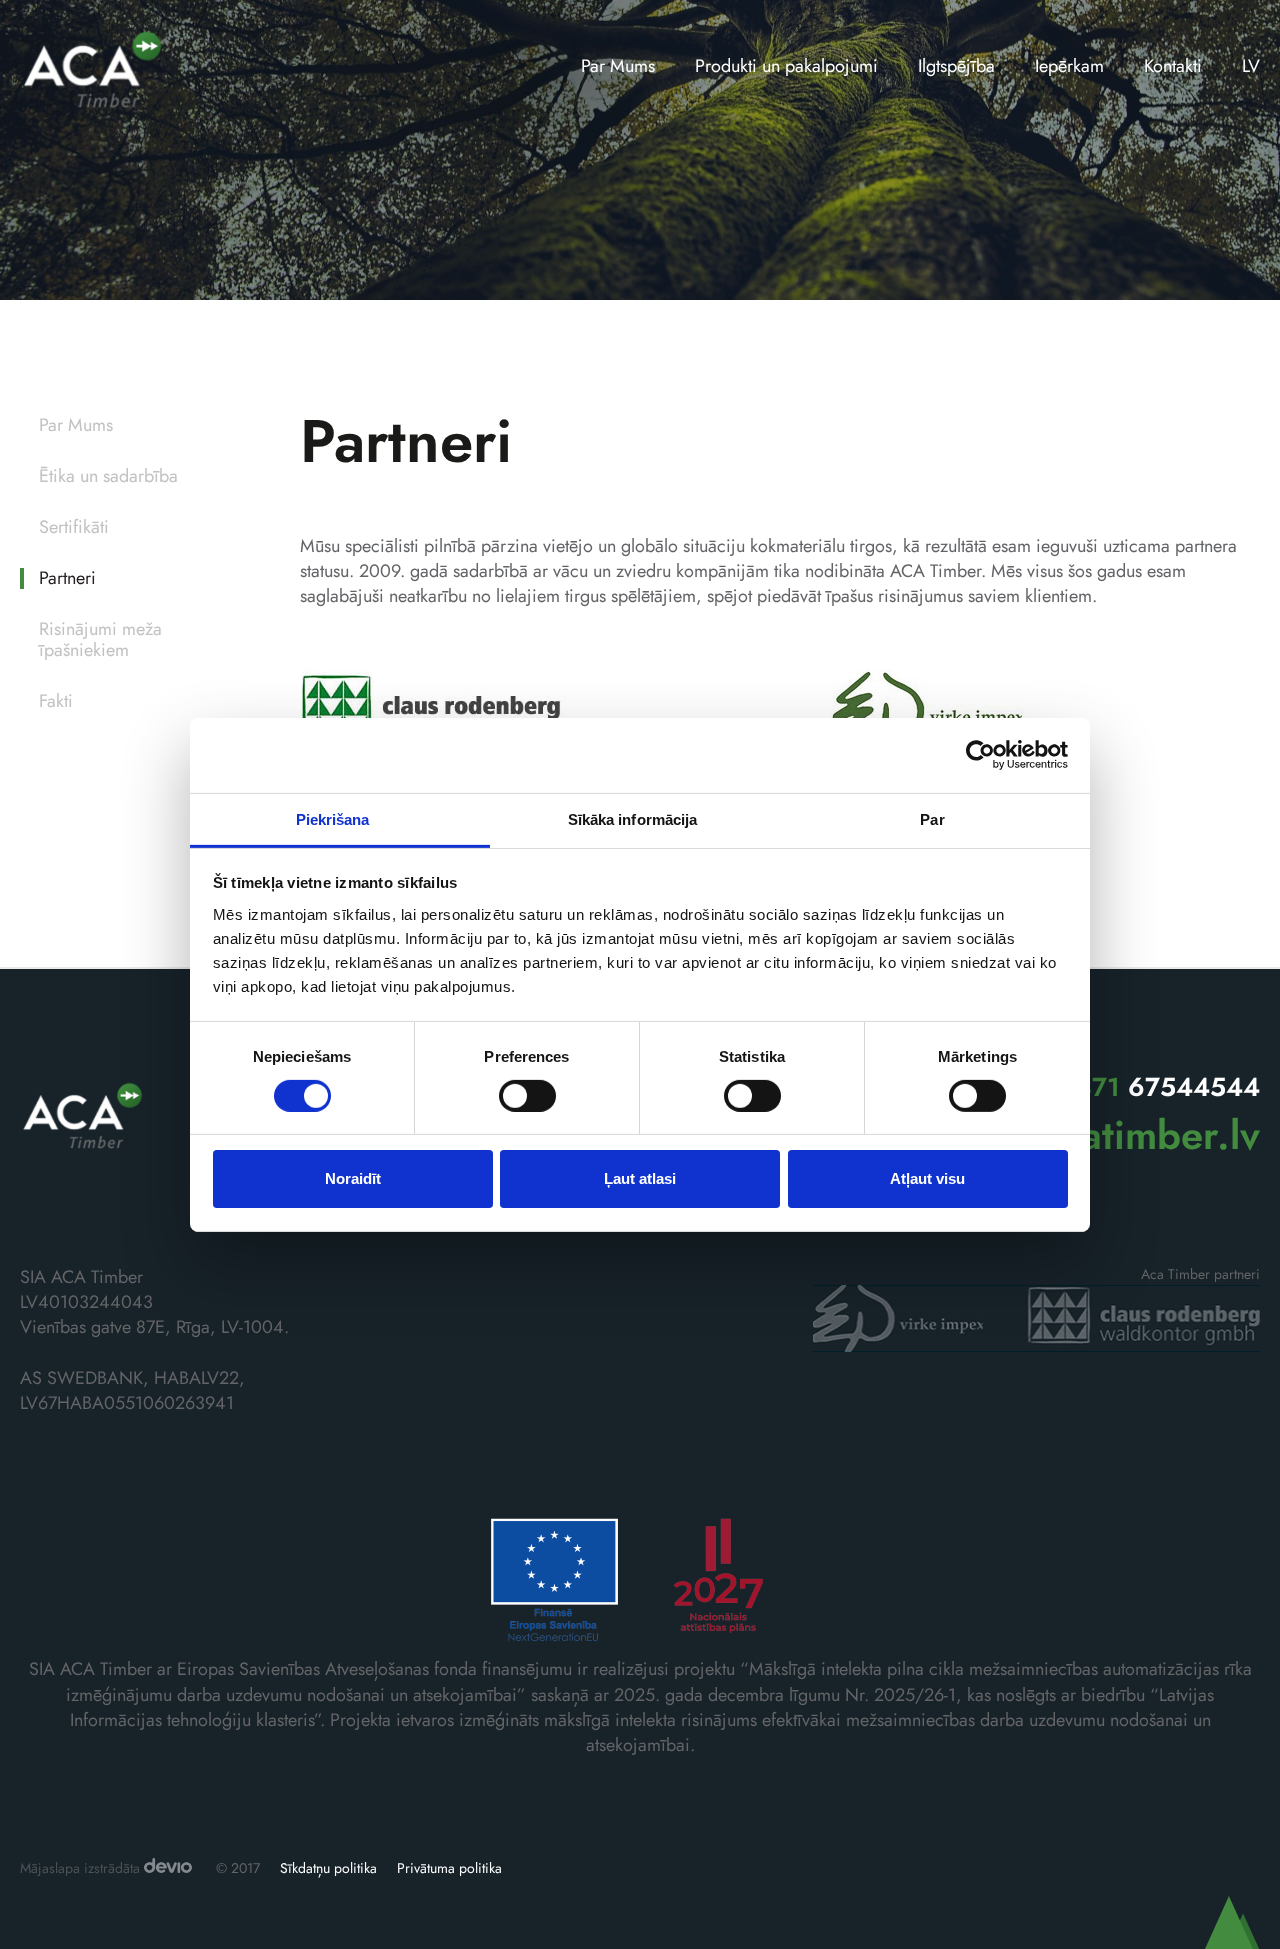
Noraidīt (353, 1178)
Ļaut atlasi (640, 1178)
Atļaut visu (927, 1178)
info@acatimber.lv (1100, 1135)
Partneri (67, 578)
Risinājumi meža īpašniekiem (100, 640)
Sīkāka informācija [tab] (633, 818)
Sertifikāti (74, 527)
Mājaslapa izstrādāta (82, 1868)
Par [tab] (932, 818)
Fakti (56, 701)
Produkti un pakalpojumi (786, 66)
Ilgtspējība (956, 66)
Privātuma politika (449, 1868)
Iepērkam (1069, 66)
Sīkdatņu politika (328, 1868)
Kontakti (1173, 66)
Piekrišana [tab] (333, 818)
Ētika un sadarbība (108, 476)
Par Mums (618, 66)
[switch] (527, 1096)
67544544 (1159, 1087)
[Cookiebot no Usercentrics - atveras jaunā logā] (980, 755)
